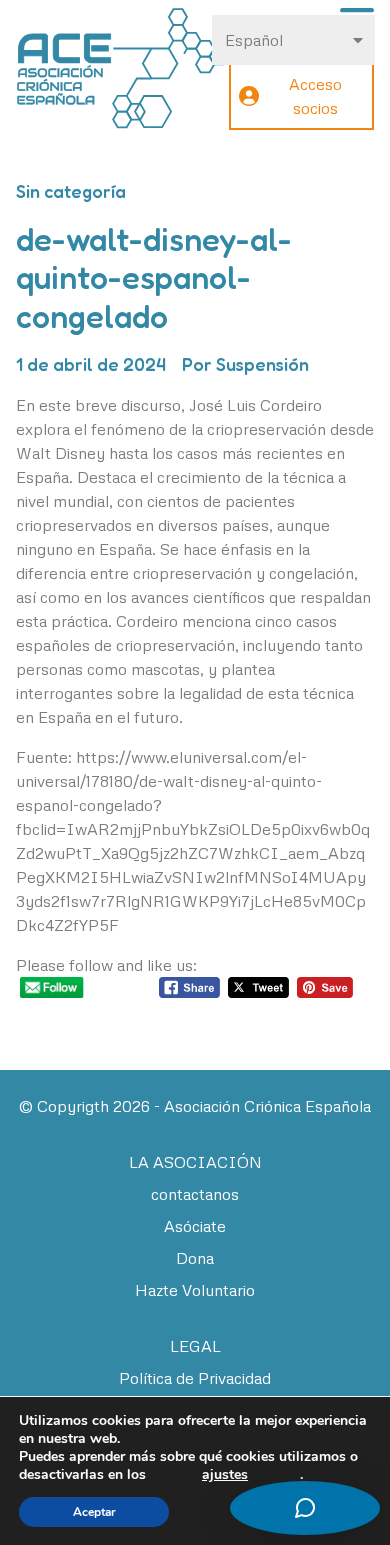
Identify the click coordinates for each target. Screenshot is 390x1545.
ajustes (225, 1475)
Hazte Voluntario (195, 1290)
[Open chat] (305, 1508)
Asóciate (195, 1226)
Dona (195, 1258)
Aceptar (94, 1512)
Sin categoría (71, 191)
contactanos (195, 1194)
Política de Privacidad (195, 1378)
